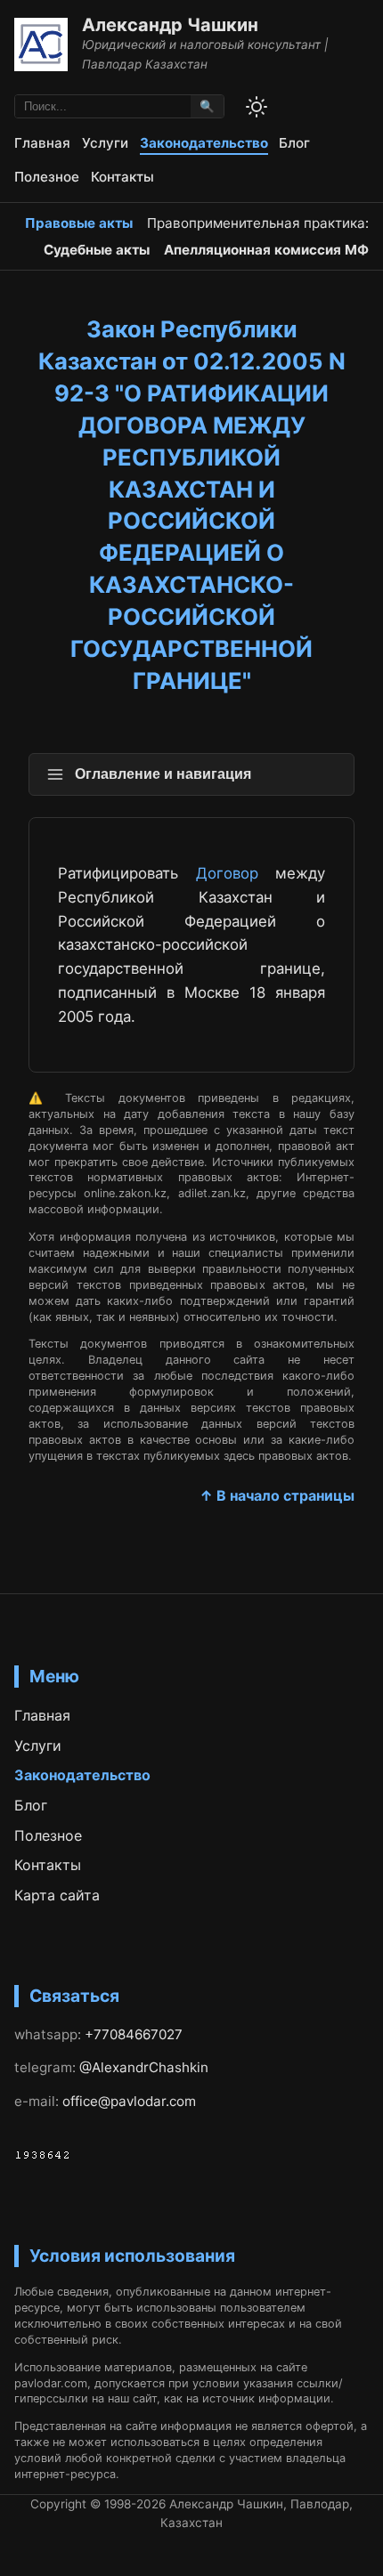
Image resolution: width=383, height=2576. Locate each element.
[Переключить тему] (257, 107)
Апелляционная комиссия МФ (266, 250)
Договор (227, 873)
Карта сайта (57, 1895)
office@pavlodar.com (129, 2101)
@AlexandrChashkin (144, 2067)
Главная (42, 143)
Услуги (105, 143)
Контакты (122, 177)
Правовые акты (79, 223)
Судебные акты (97, 250)
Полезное (47, 177)
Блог (294, 143)
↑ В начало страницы (277, 1495)
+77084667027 (134, 2034)
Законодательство (204, 143)
